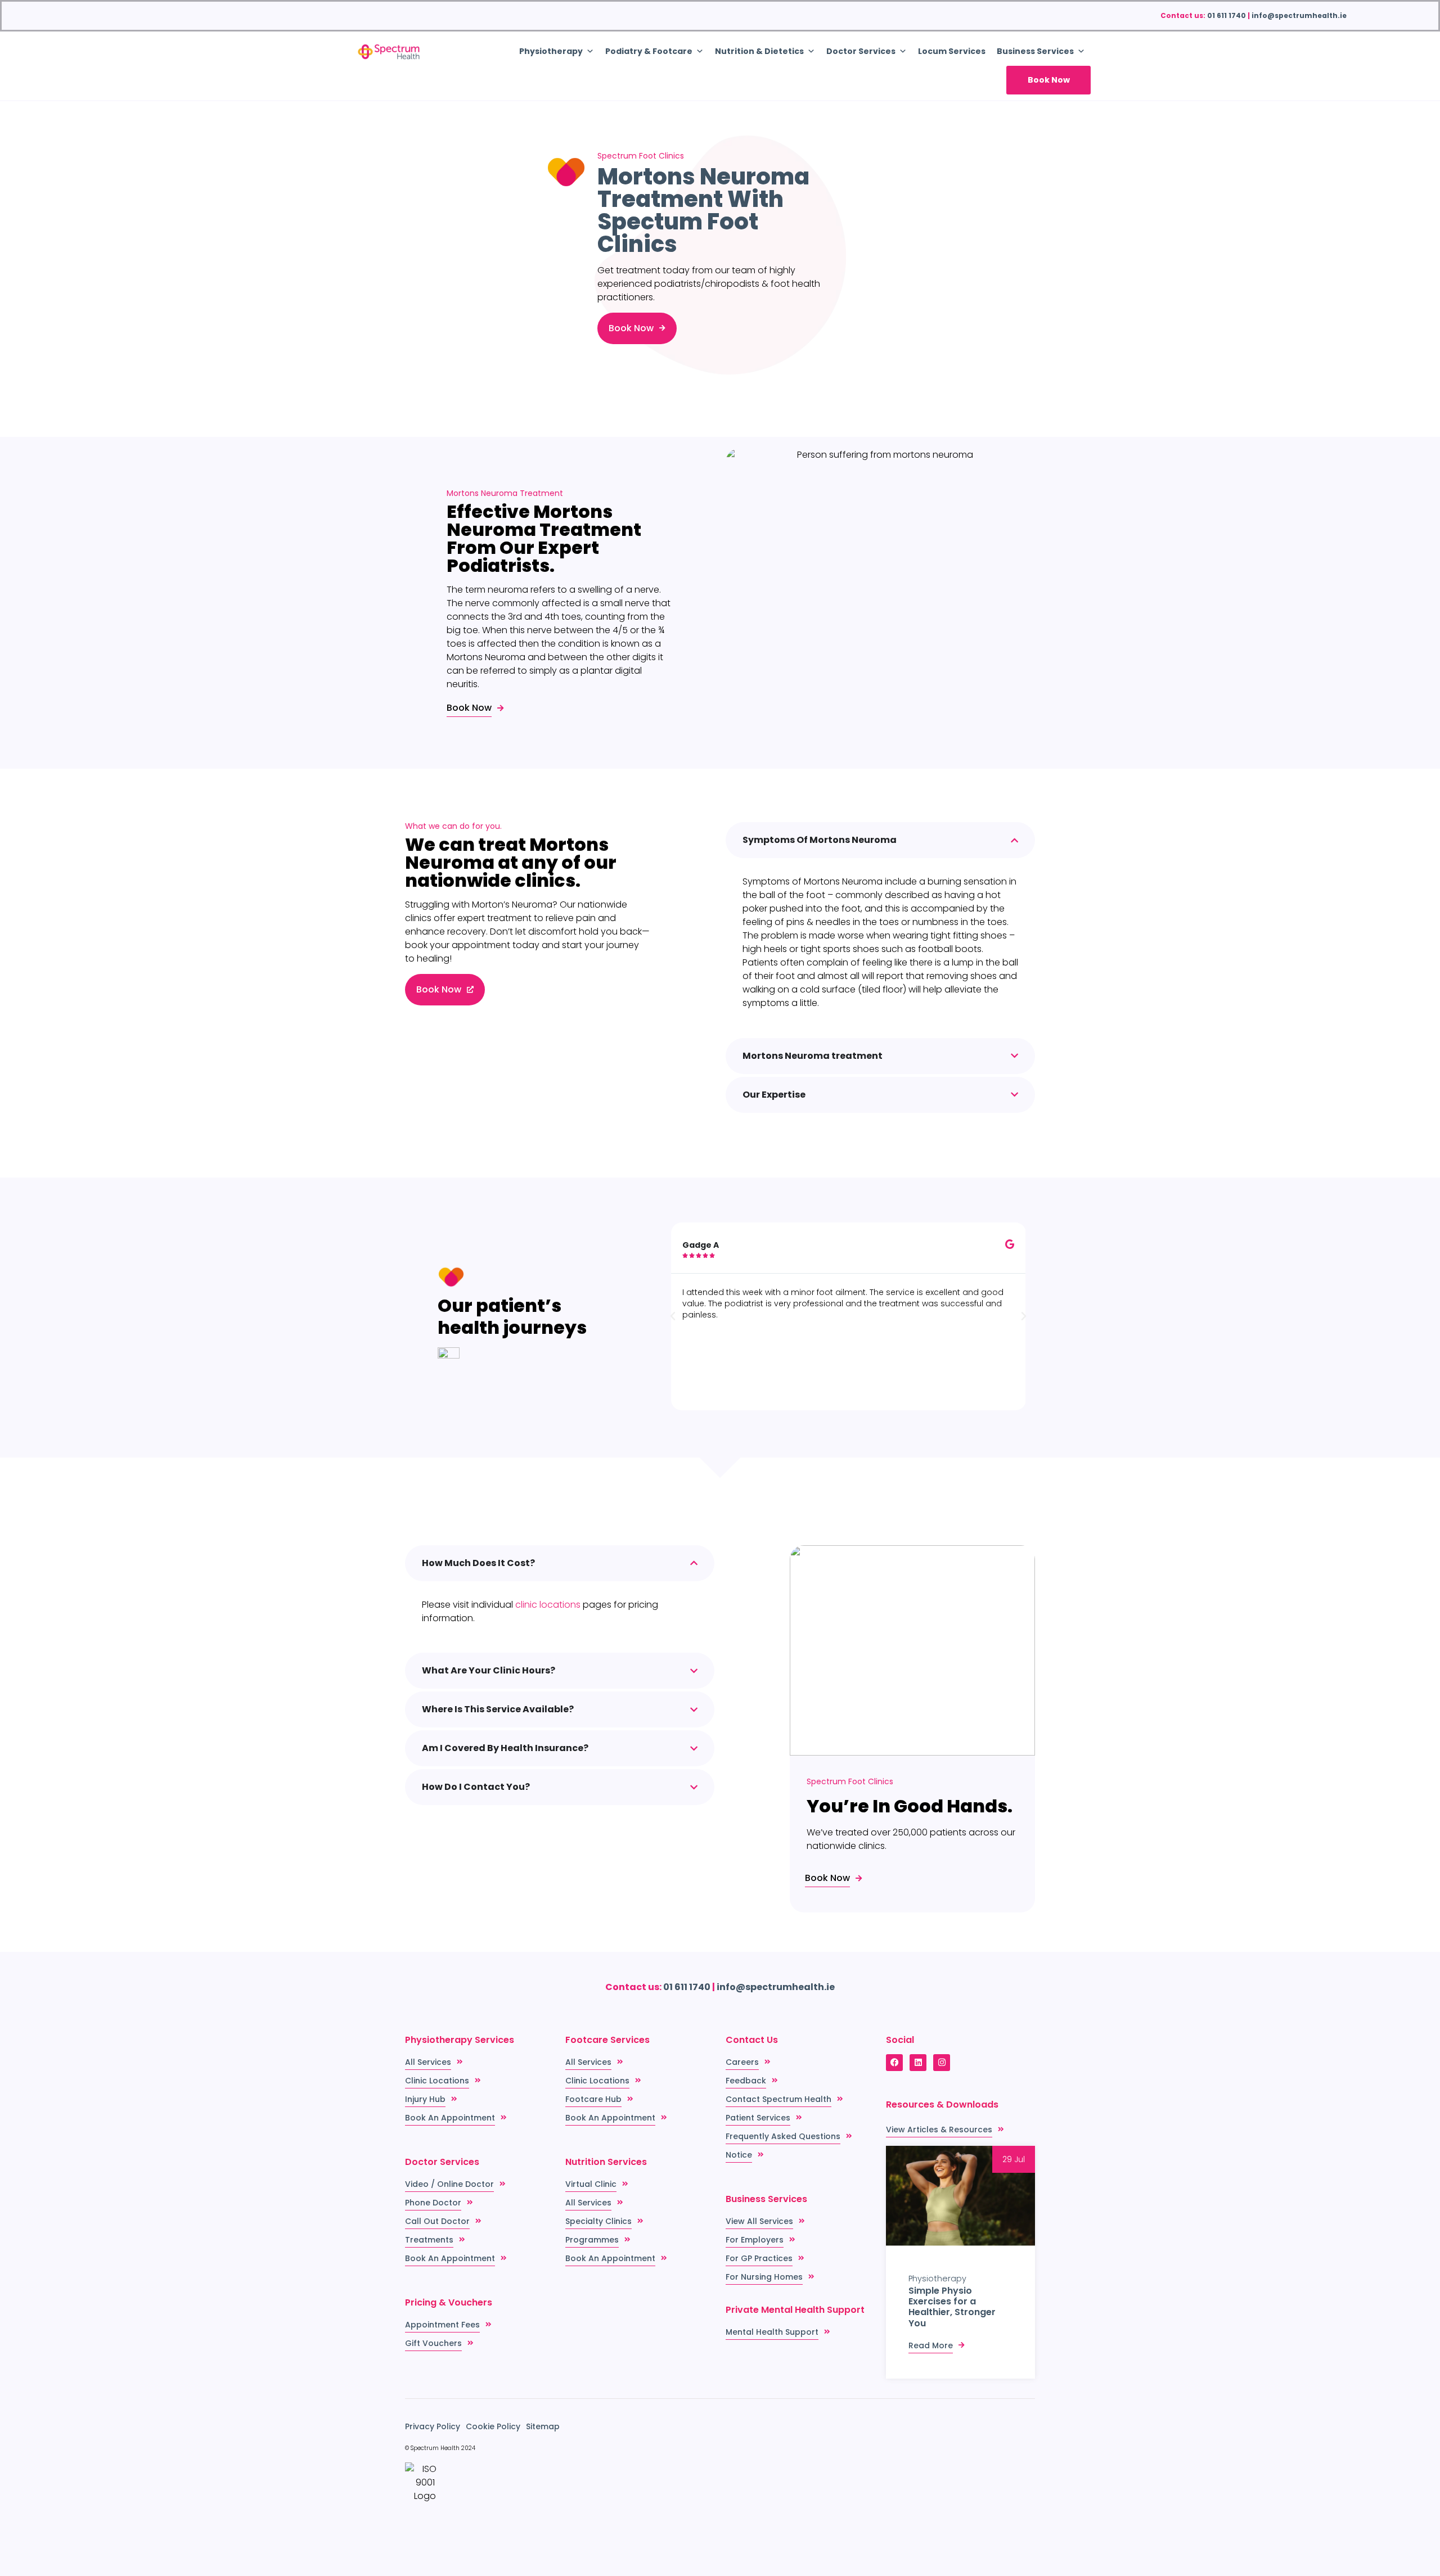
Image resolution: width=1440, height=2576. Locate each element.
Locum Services (952, 51)
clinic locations (548, 1605)
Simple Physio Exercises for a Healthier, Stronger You (952, 2307)
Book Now (1049, 80)
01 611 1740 (1227, 15)
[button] (673, 1316)
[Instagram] (942, 2063)
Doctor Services (861, 51)
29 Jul (1014, 2159)
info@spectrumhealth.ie (1299, 15)
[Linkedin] (918, 2063)
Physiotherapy (937, 2279)
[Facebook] (894, 2063)
